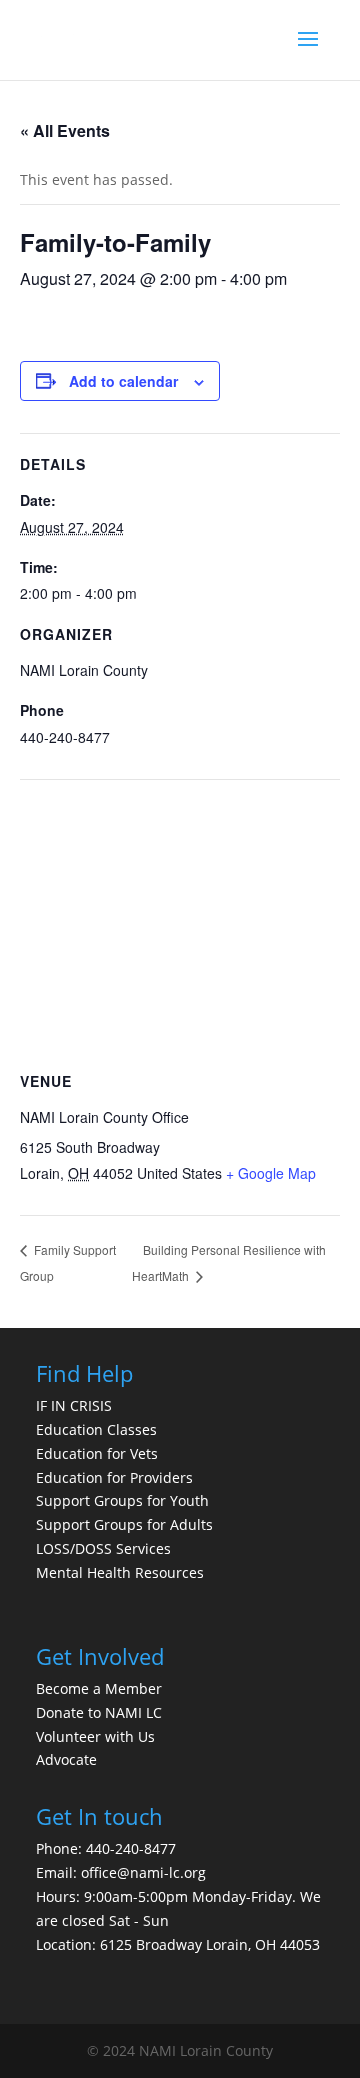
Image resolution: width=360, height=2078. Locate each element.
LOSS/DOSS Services (103, 1548)
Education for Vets (97, 1453)
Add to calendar (123, 381)
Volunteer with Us (95, 1736)
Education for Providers (114, 1477)
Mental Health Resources (120, 1572)
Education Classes (96, 1429)
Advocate (66, 1759)
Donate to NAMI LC (99, 1712)
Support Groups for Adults (124, 1524)
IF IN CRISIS (74, 1405)
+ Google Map (271, 1173)
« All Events (65, 130)
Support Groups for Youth (122, 1500)
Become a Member (99, 1688)
